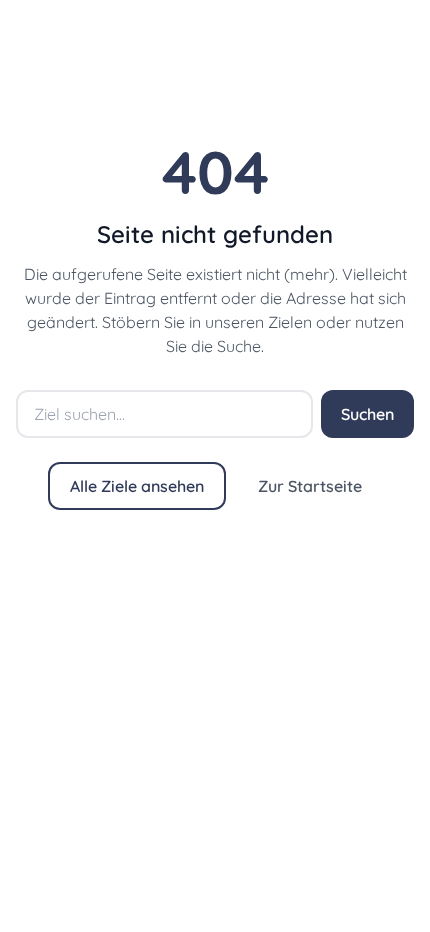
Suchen (367, 414)
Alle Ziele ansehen (137, 486)
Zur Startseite (310, 486)
